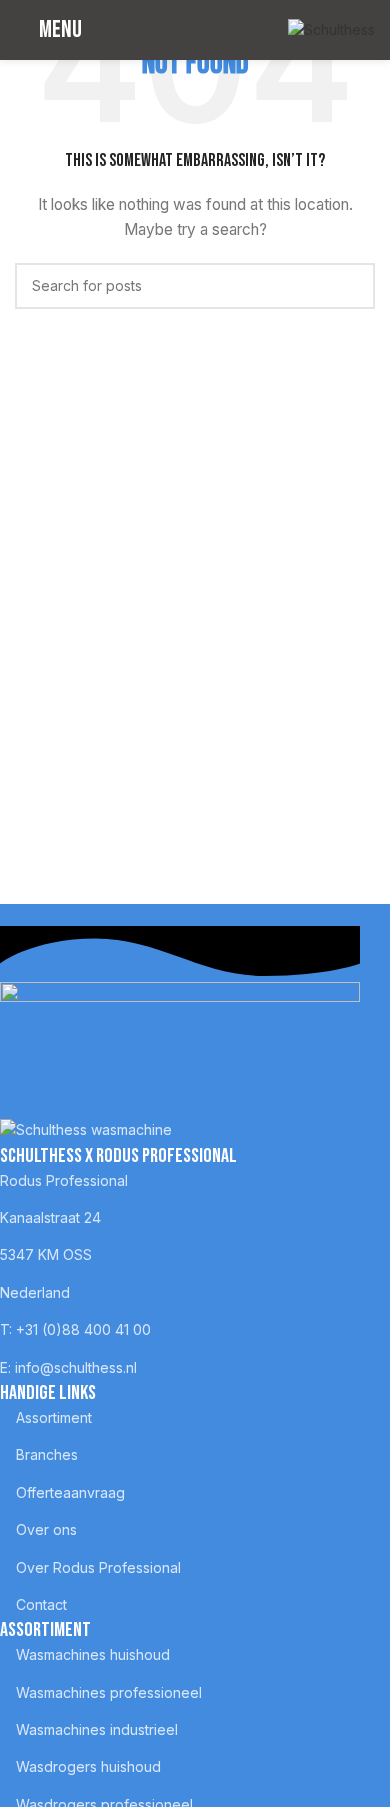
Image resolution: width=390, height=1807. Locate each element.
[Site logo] (331, 28)
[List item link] (180, 1181)
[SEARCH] (352, 286)
